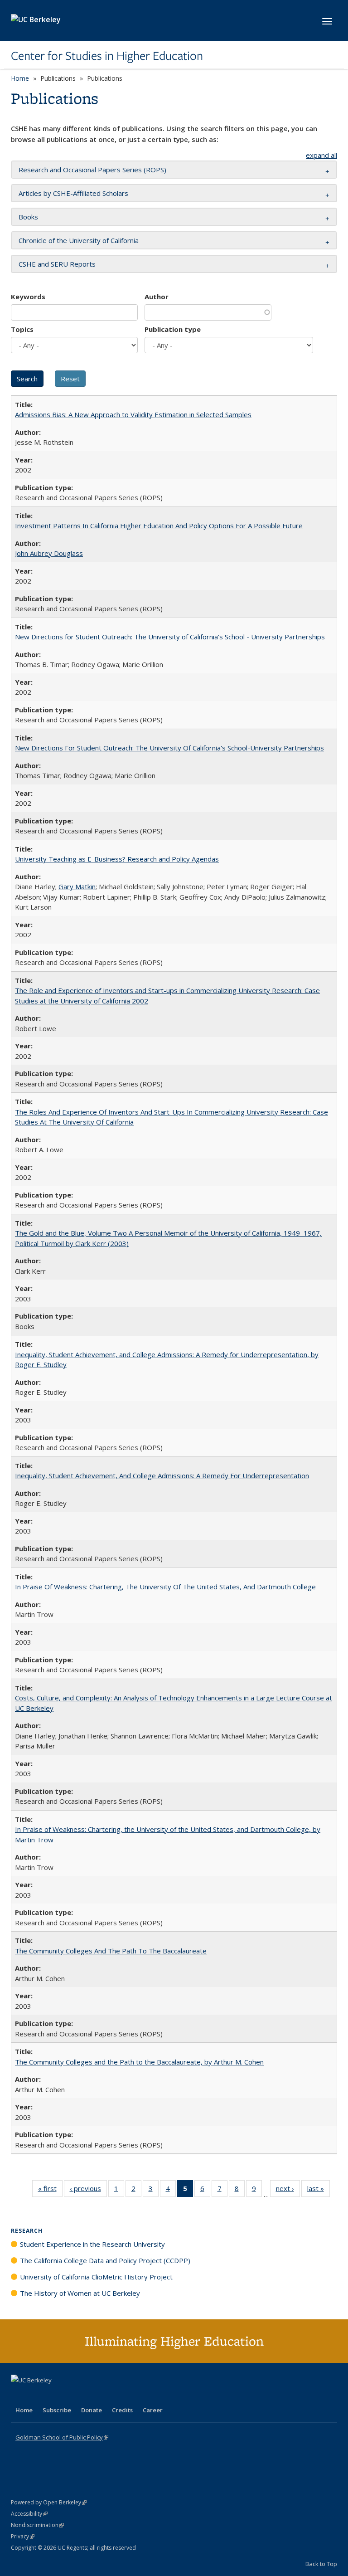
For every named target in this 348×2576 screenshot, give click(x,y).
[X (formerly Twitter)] (19, 2396)
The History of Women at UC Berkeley (80, 2293)
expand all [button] (321, 155)
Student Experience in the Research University (92, 2244)
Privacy (23, 2536)
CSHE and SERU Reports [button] (57, 264)
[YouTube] (54, 2396)
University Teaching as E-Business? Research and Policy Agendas (117, 859)
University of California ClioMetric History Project (96, 2277)
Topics (22, 329)
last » (319, 2190)
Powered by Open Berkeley (49, 2502)
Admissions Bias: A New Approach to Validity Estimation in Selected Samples (133, 414)
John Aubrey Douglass (49, 553)
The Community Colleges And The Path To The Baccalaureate (111, 1951)
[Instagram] (72, 2396)
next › (288, 2190)
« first (50, 2190)
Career (153, 2410)
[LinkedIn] (37, 2396)
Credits (122, 2410)
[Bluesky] (90, 2396)
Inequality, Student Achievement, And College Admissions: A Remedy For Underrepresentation (162, 1475)
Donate (92, 2410)
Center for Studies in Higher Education (107, 56)
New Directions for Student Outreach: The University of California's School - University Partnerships (170, 637)
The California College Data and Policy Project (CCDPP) (105, 2260)
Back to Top (321, 2564)
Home (20, 78)
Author (157, 297)
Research (27, 2231)
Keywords (28, 297)
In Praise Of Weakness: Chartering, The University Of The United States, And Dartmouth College (165, 1587)
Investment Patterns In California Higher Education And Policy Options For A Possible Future (159, 526)
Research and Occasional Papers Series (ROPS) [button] (92, 170)
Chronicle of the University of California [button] (79, 240)
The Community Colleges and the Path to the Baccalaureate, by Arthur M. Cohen (139, 2062)
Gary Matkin (77, 886)
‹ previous (88, 2190)
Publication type (173, 329)
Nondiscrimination (37, 2525)
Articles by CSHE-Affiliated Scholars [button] (73, 193)
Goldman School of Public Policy (62, 2437)
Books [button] (28, 217)
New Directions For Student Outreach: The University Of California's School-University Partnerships (169, 748)
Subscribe (57, 2410)
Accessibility (29, 2514)
